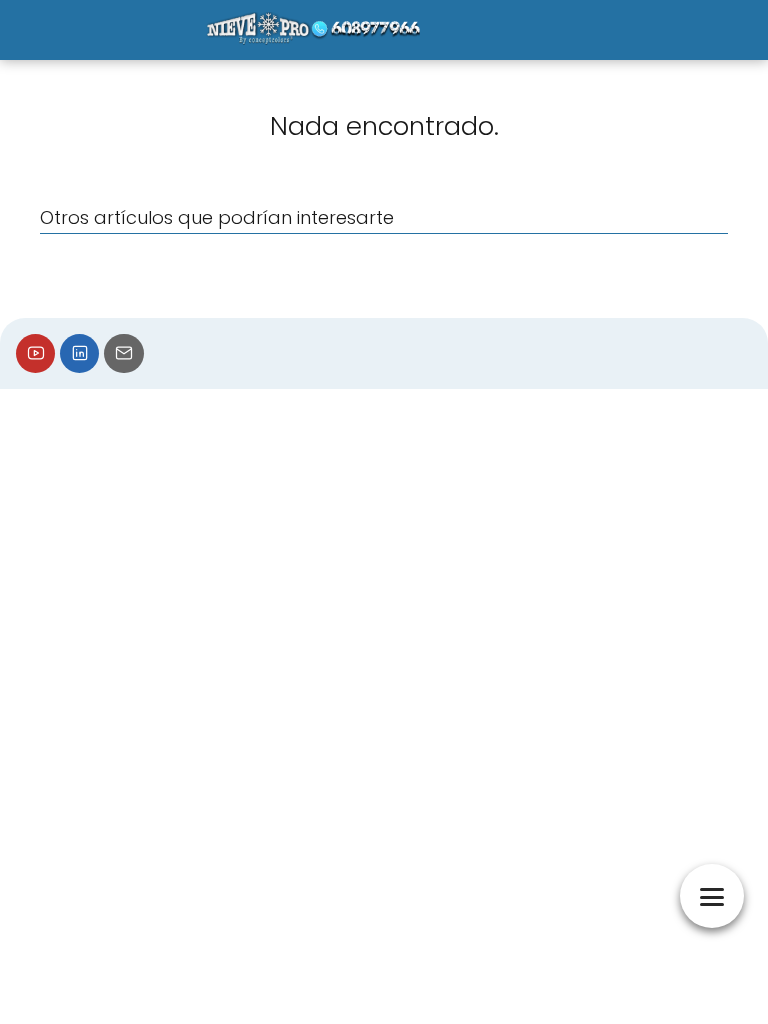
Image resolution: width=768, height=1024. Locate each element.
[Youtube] (35, 353)
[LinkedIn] (79, 353)
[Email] (123, 353)
